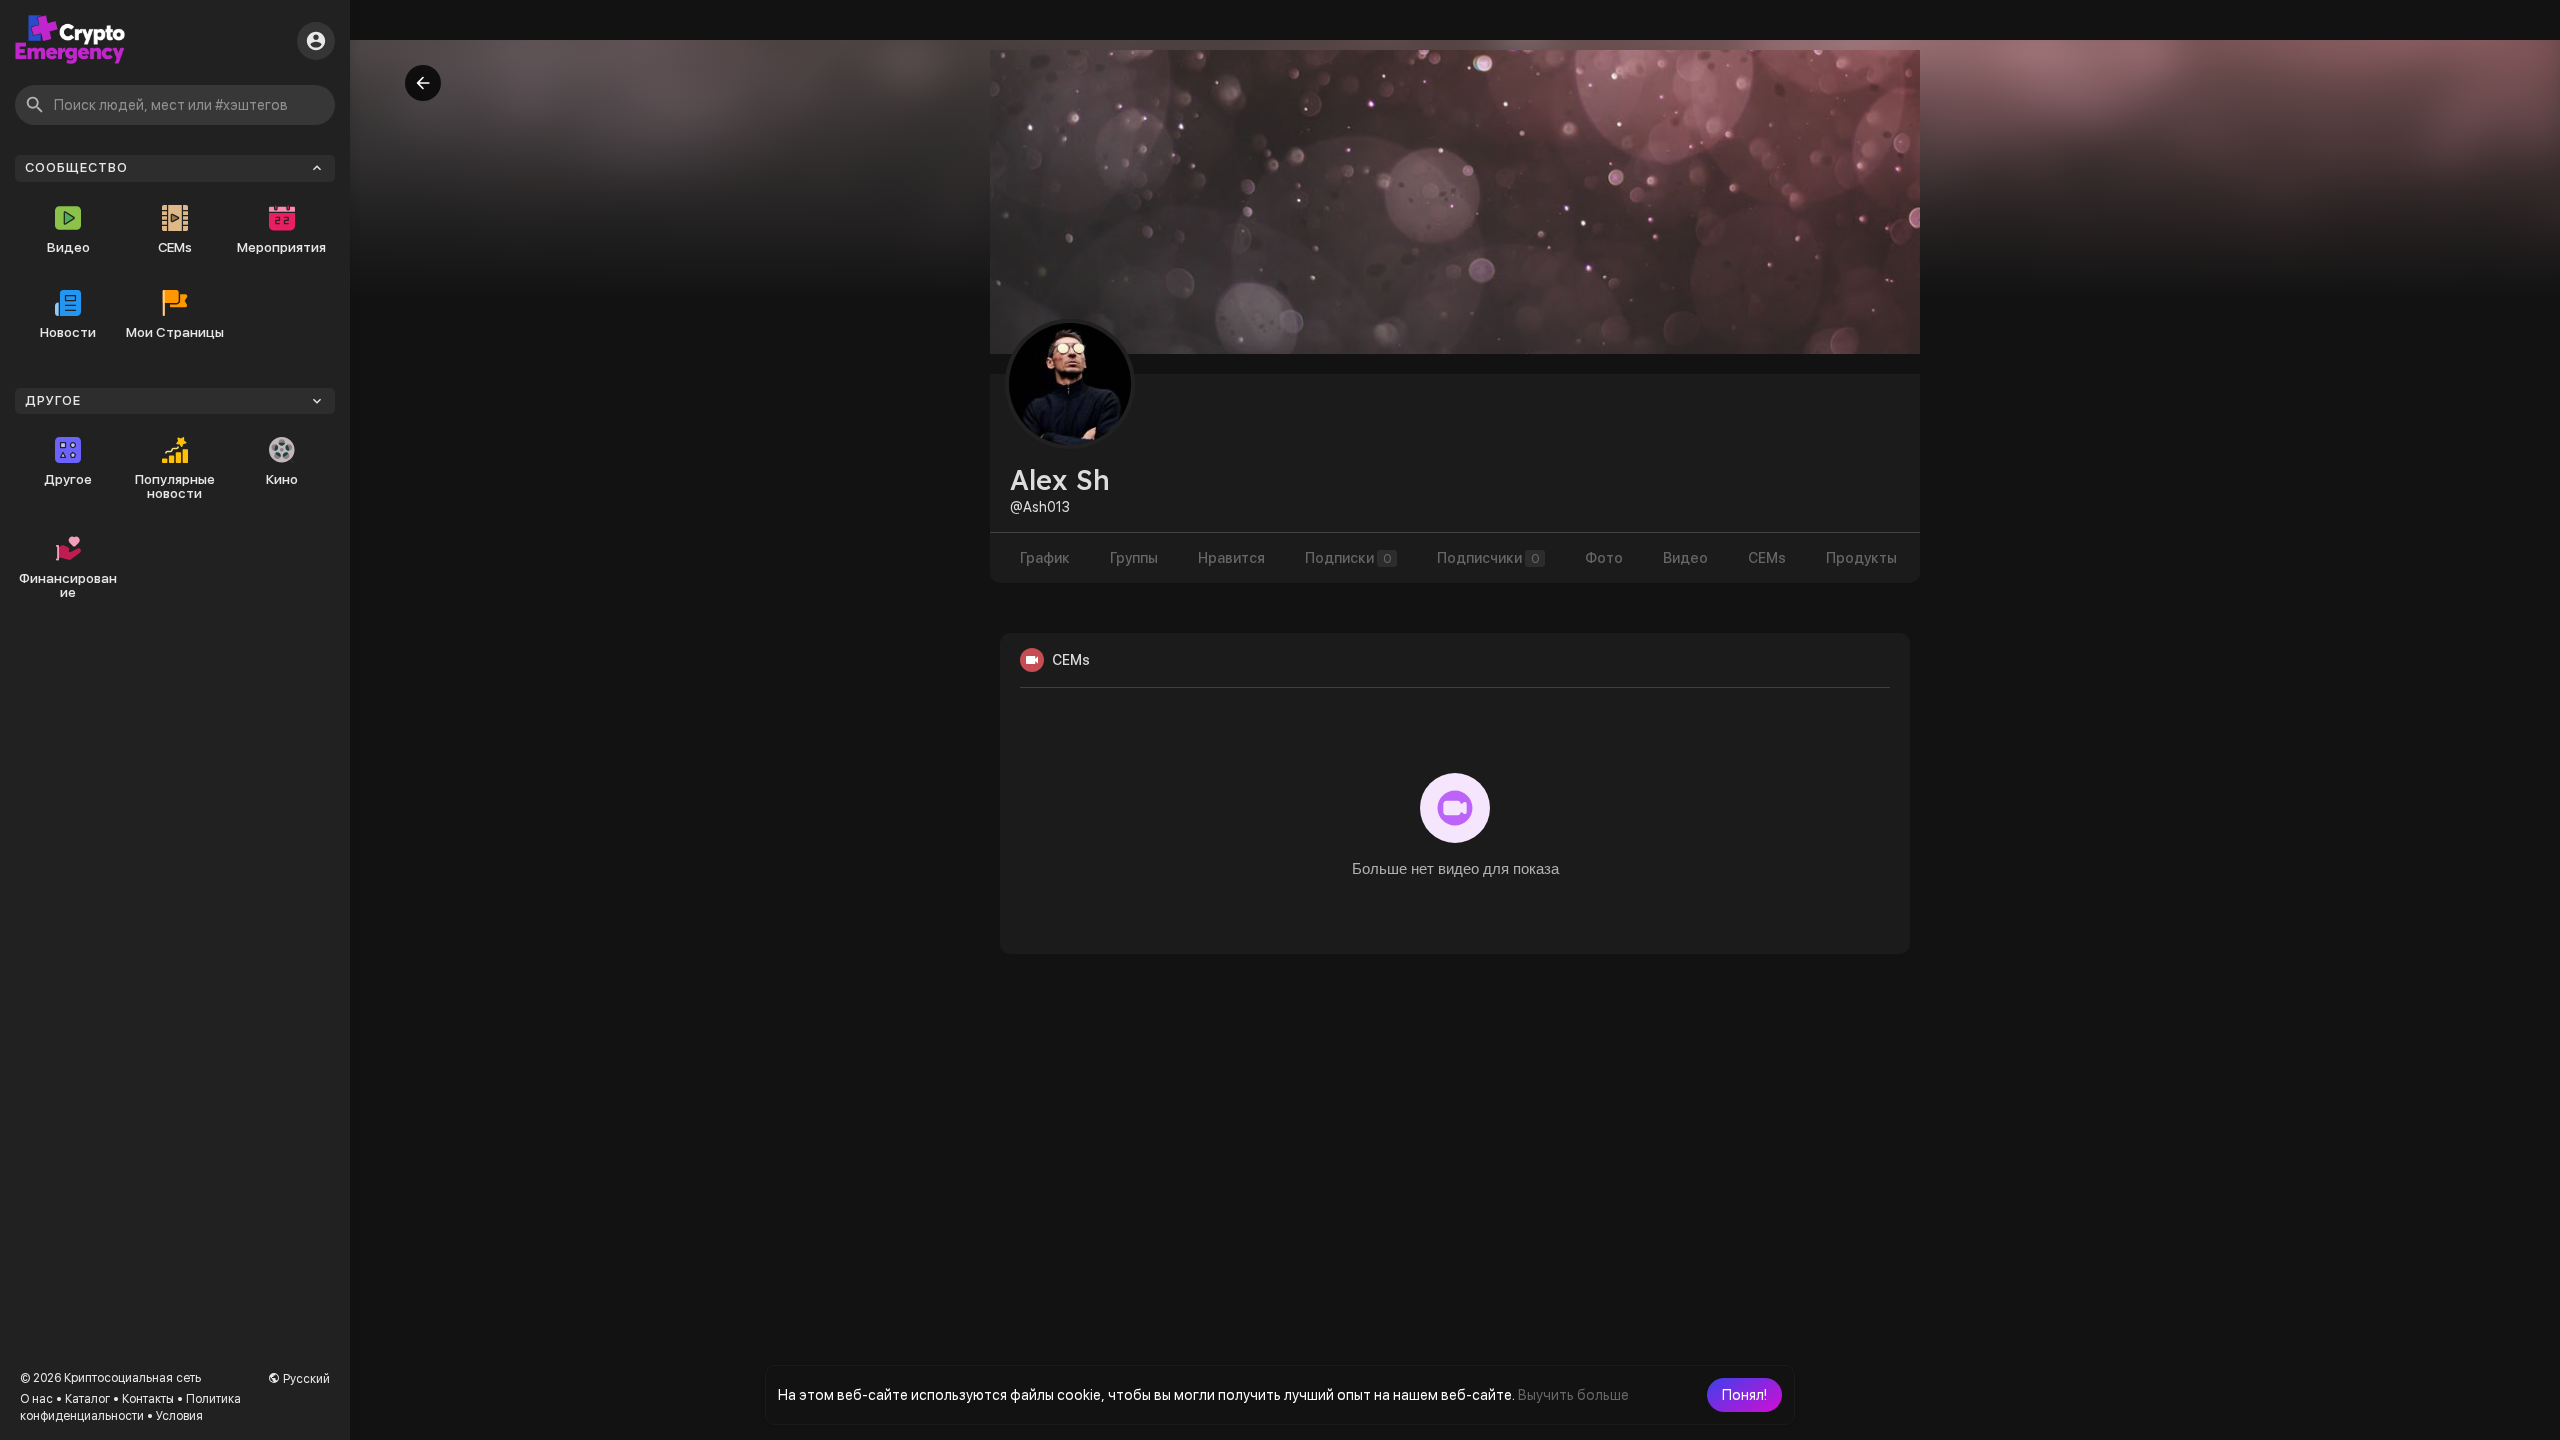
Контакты (148, 1399)
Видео (68, 247)
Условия (179, 1416)
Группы (1134, 558)
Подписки (1348, 558)
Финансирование (68, 585)
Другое (68, 479)
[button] (1744, 1395)
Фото (1604, 558)
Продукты (1861, 558)
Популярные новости (175, 486)
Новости (68, 332)
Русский (305, 1379)
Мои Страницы (175, 332)
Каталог (87, 1399)
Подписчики (1488, 558)
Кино (282, 479)
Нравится (1231, 558)
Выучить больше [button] (1573, 1395)
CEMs (175, 247)
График (1045, 558)
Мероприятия (281, 247)
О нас (36, 1399)
